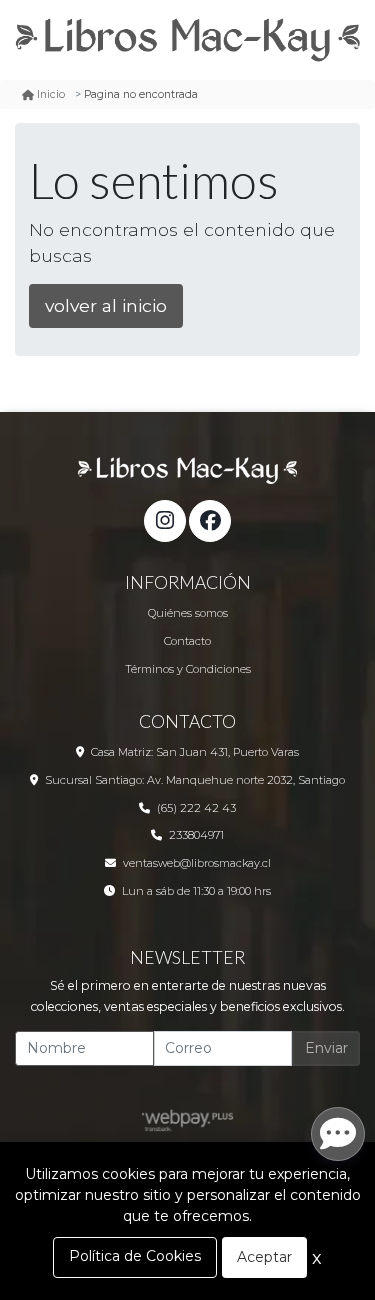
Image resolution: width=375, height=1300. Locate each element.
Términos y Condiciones (188, 669)
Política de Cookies (135, 1256)
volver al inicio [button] (106, 305)
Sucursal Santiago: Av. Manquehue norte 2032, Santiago (195, 780)
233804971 (196, 835)
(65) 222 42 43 (196, 808)
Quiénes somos (188, 613)
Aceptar (264, 1257)
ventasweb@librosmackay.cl (197, 863)
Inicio (51, 94)
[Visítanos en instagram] (165, 521)
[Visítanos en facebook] (210, 521)
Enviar (326, 1048)
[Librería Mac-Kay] (187, 40)
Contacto (187, 641)
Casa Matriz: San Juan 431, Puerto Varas (195, 752)
